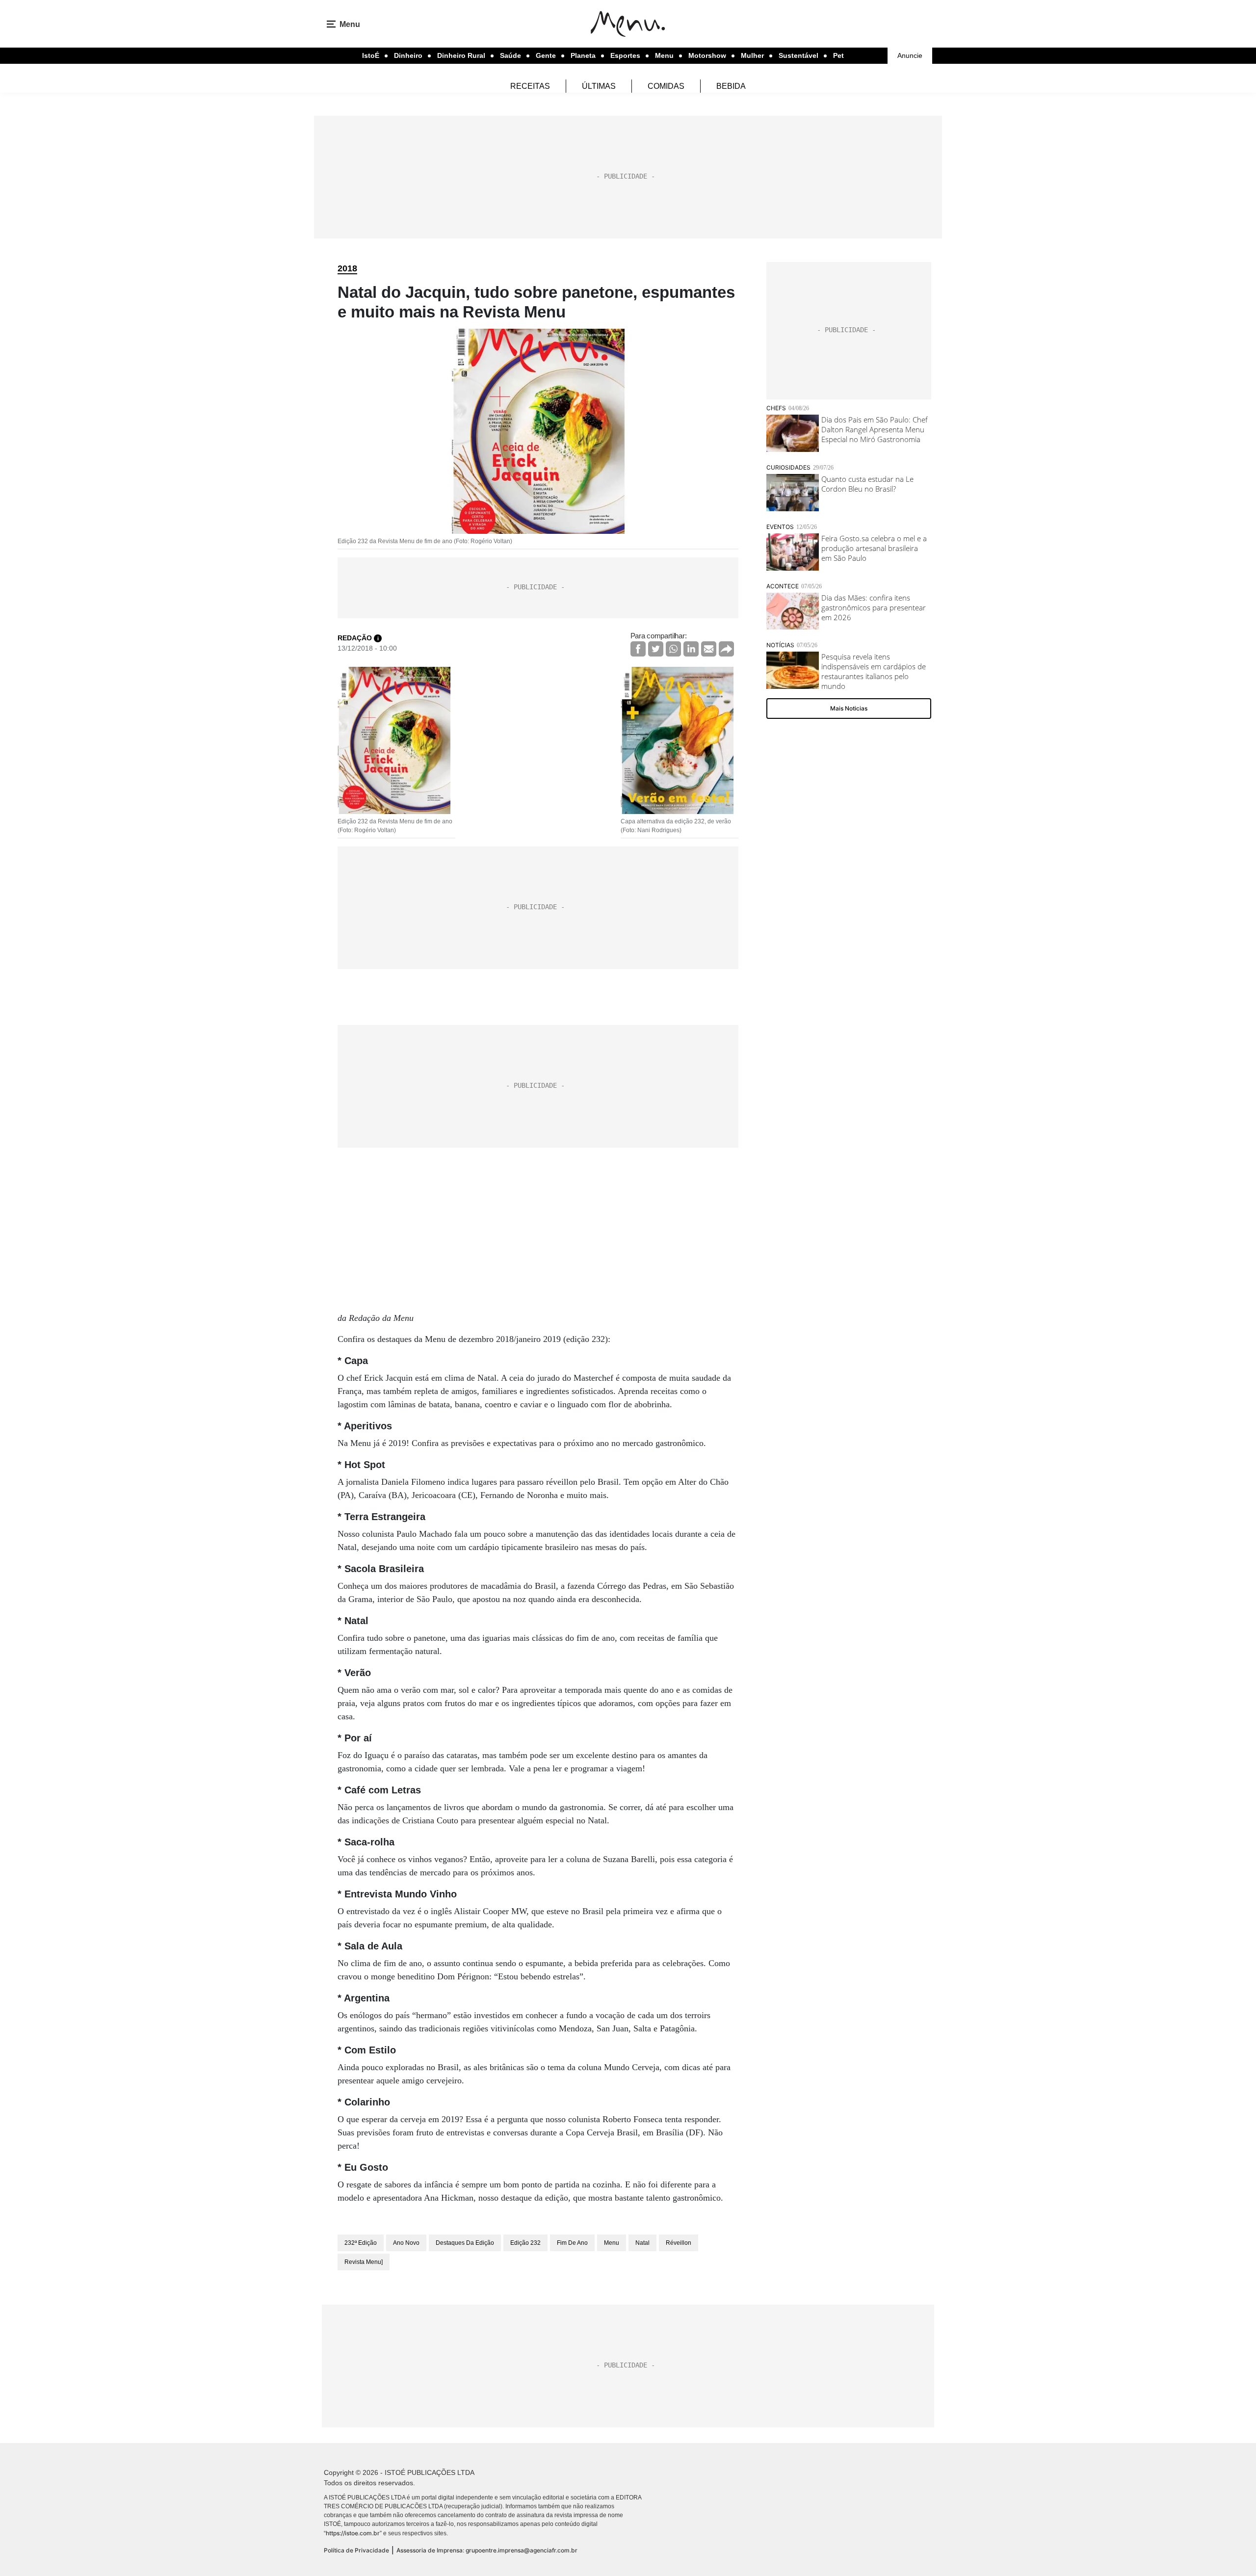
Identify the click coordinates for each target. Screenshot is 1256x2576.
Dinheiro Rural (461, 55)
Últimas (599, 86)
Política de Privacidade (356, 2550)
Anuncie (910, 55)
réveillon (679, 2243)
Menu (664, 55)
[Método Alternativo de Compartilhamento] (726, 649)
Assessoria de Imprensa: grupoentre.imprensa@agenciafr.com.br (487, 2550)
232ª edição (361, 2243)
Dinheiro (408, 55)
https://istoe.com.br (353, 2533)
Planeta (583, 55)
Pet (838, 55)
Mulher (752, 55)
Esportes (625, 55)
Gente (546, 55)
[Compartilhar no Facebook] (638, 649)
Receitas (530, 86)
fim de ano (572, 2243)
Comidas (666, 86)
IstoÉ (371, 55)
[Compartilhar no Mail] (709, 649)
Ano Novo (406, 2243)
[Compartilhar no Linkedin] (691, 649)
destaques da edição (465, 2243)
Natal (642, 2243)
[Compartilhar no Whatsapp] (673, 649)
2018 (347, 268)
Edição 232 (525, 2243)
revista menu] (364, 2262)
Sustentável (798, 55)
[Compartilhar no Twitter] (656, 649)
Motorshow (707, 55)
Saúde (510, 55)
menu (612, 2243)
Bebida (731, 86)
